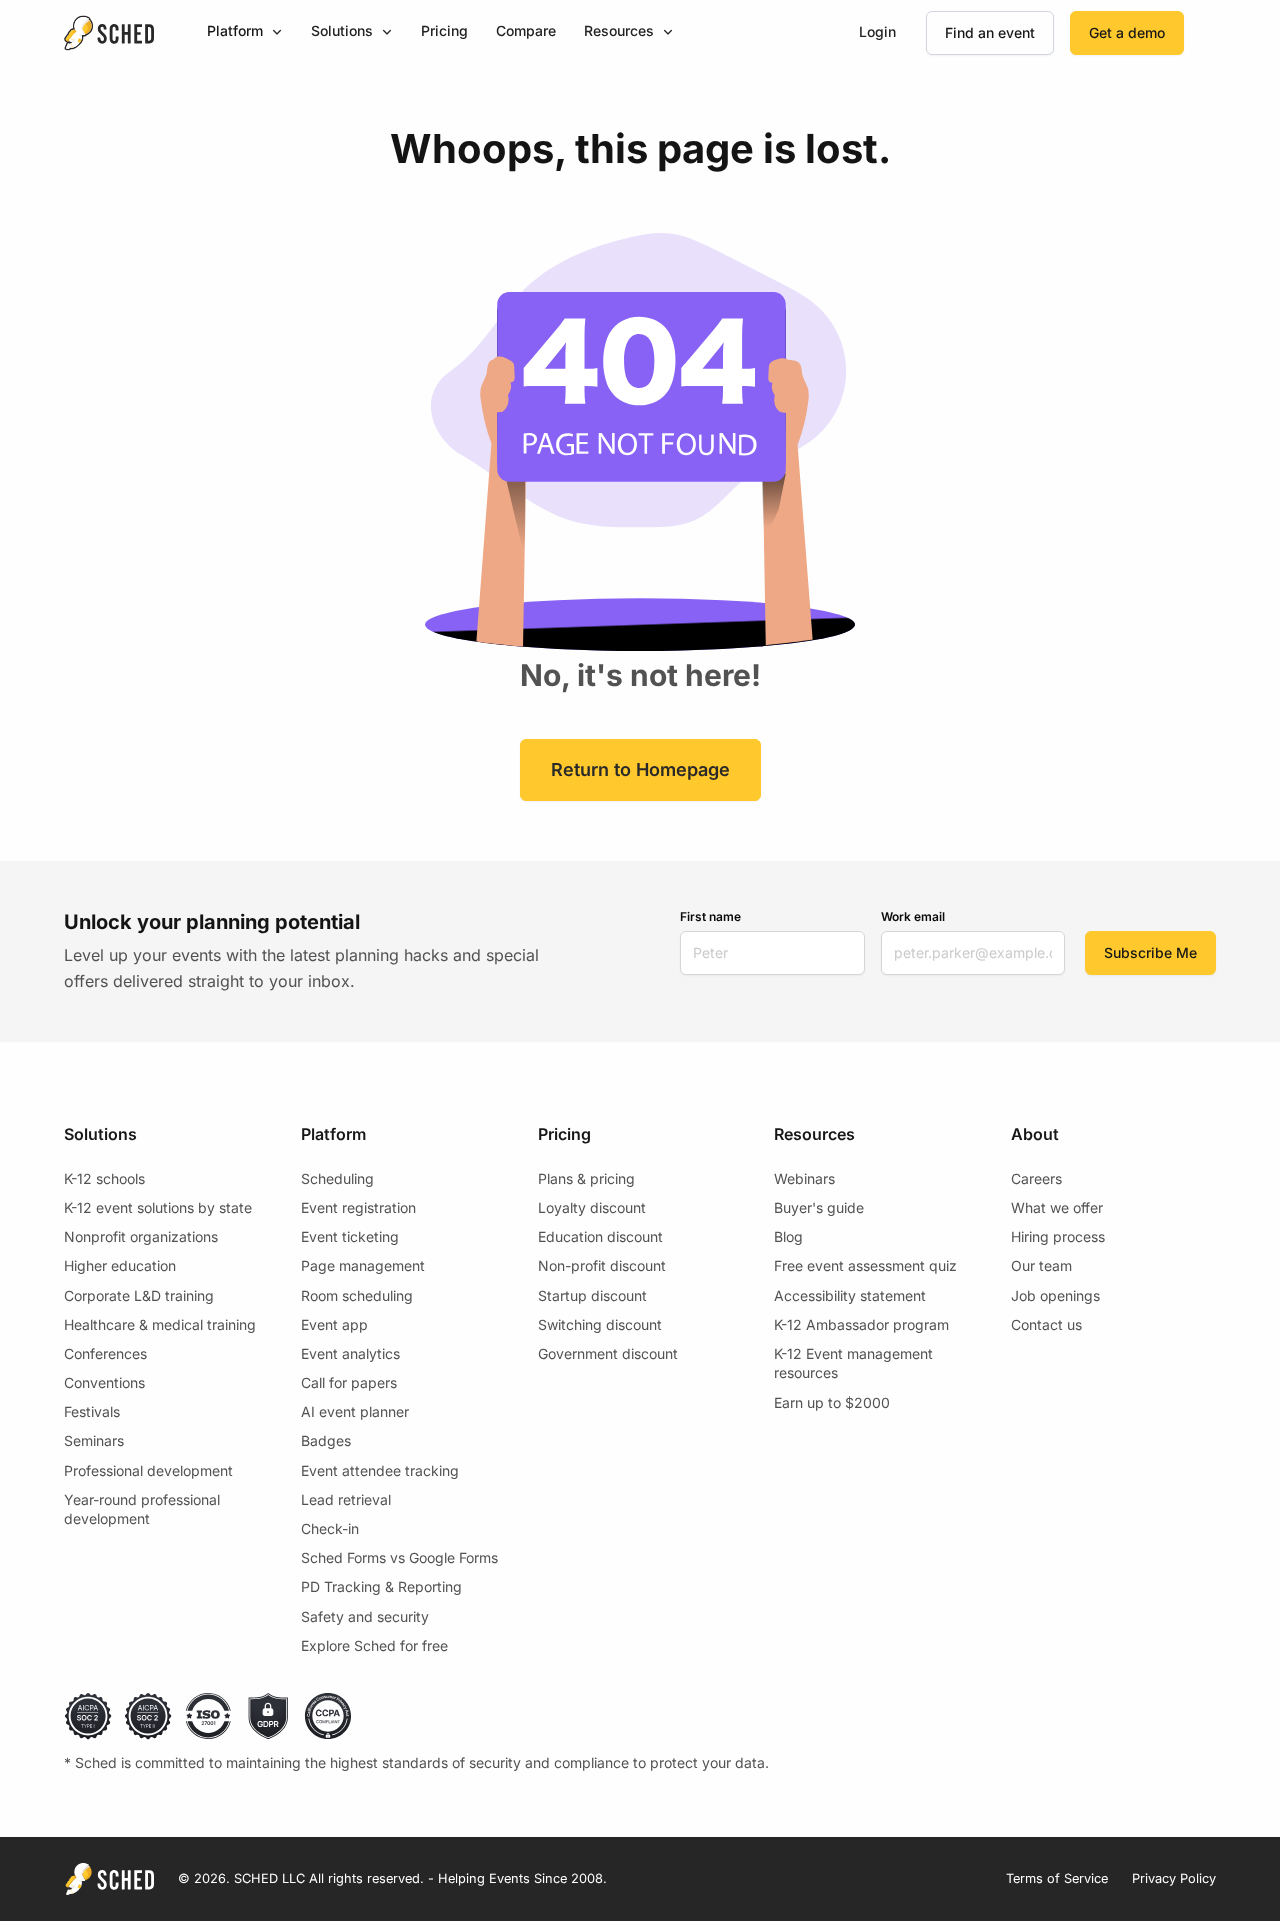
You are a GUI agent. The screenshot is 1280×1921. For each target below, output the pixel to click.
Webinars (804, 1178)
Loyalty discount (592, 1207)
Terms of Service (1057, 1878)
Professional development (148, 1470)
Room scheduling (357, 1295)
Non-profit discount (602, 1265)
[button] (245, 32)
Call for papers (349, 1382)
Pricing (444, 30)
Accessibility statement (850, 1295)
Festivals (92, 1411)
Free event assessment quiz (865, 1265)
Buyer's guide (819, 1207)
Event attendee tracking (380, 1470)
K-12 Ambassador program (861, 1324)
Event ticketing (350, 1236)
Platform (235, 30)
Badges (326, 1440)
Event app (334, 1324)
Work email (913, 916)
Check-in (330, 1528)
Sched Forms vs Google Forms (399, 1557)
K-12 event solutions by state (158, 1207)
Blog (788, 1236)
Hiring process (1058, 1236)
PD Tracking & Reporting (381, 1586)
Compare (526, 30)
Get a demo (1127, 32)
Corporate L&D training (139, 1295)
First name (710, 916)
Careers (1036, 1178)
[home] (109, 33)
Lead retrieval (346, 1499)
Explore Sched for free (374, 1645)
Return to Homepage (640, 769)
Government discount (608, 1353)
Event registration (358, 1207)
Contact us (1046, 1324)
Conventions (104, 1382)
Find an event (990, 32)
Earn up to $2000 (832, 1402)
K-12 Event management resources (853, 1363)
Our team (1041, 1265)
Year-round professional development (142, 1509)
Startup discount (592, 1295)
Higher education (120, 1265)
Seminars (94, 1440)
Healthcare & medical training (160, 1324)
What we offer (1057, 1207)
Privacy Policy (1174, 1878)
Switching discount (600, 1324)
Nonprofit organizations (141, 1236)
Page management (363, 1265)
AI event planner (355, 1411)
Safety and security (365, 1616)
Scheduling (337, 1178)
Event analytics (350, 1353)
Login (877, 31)
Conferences (105, 1353)
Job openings (1055, 1295)
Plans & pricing (586, 1178)
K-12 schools (104, 1178)
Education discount (600, 1236)
